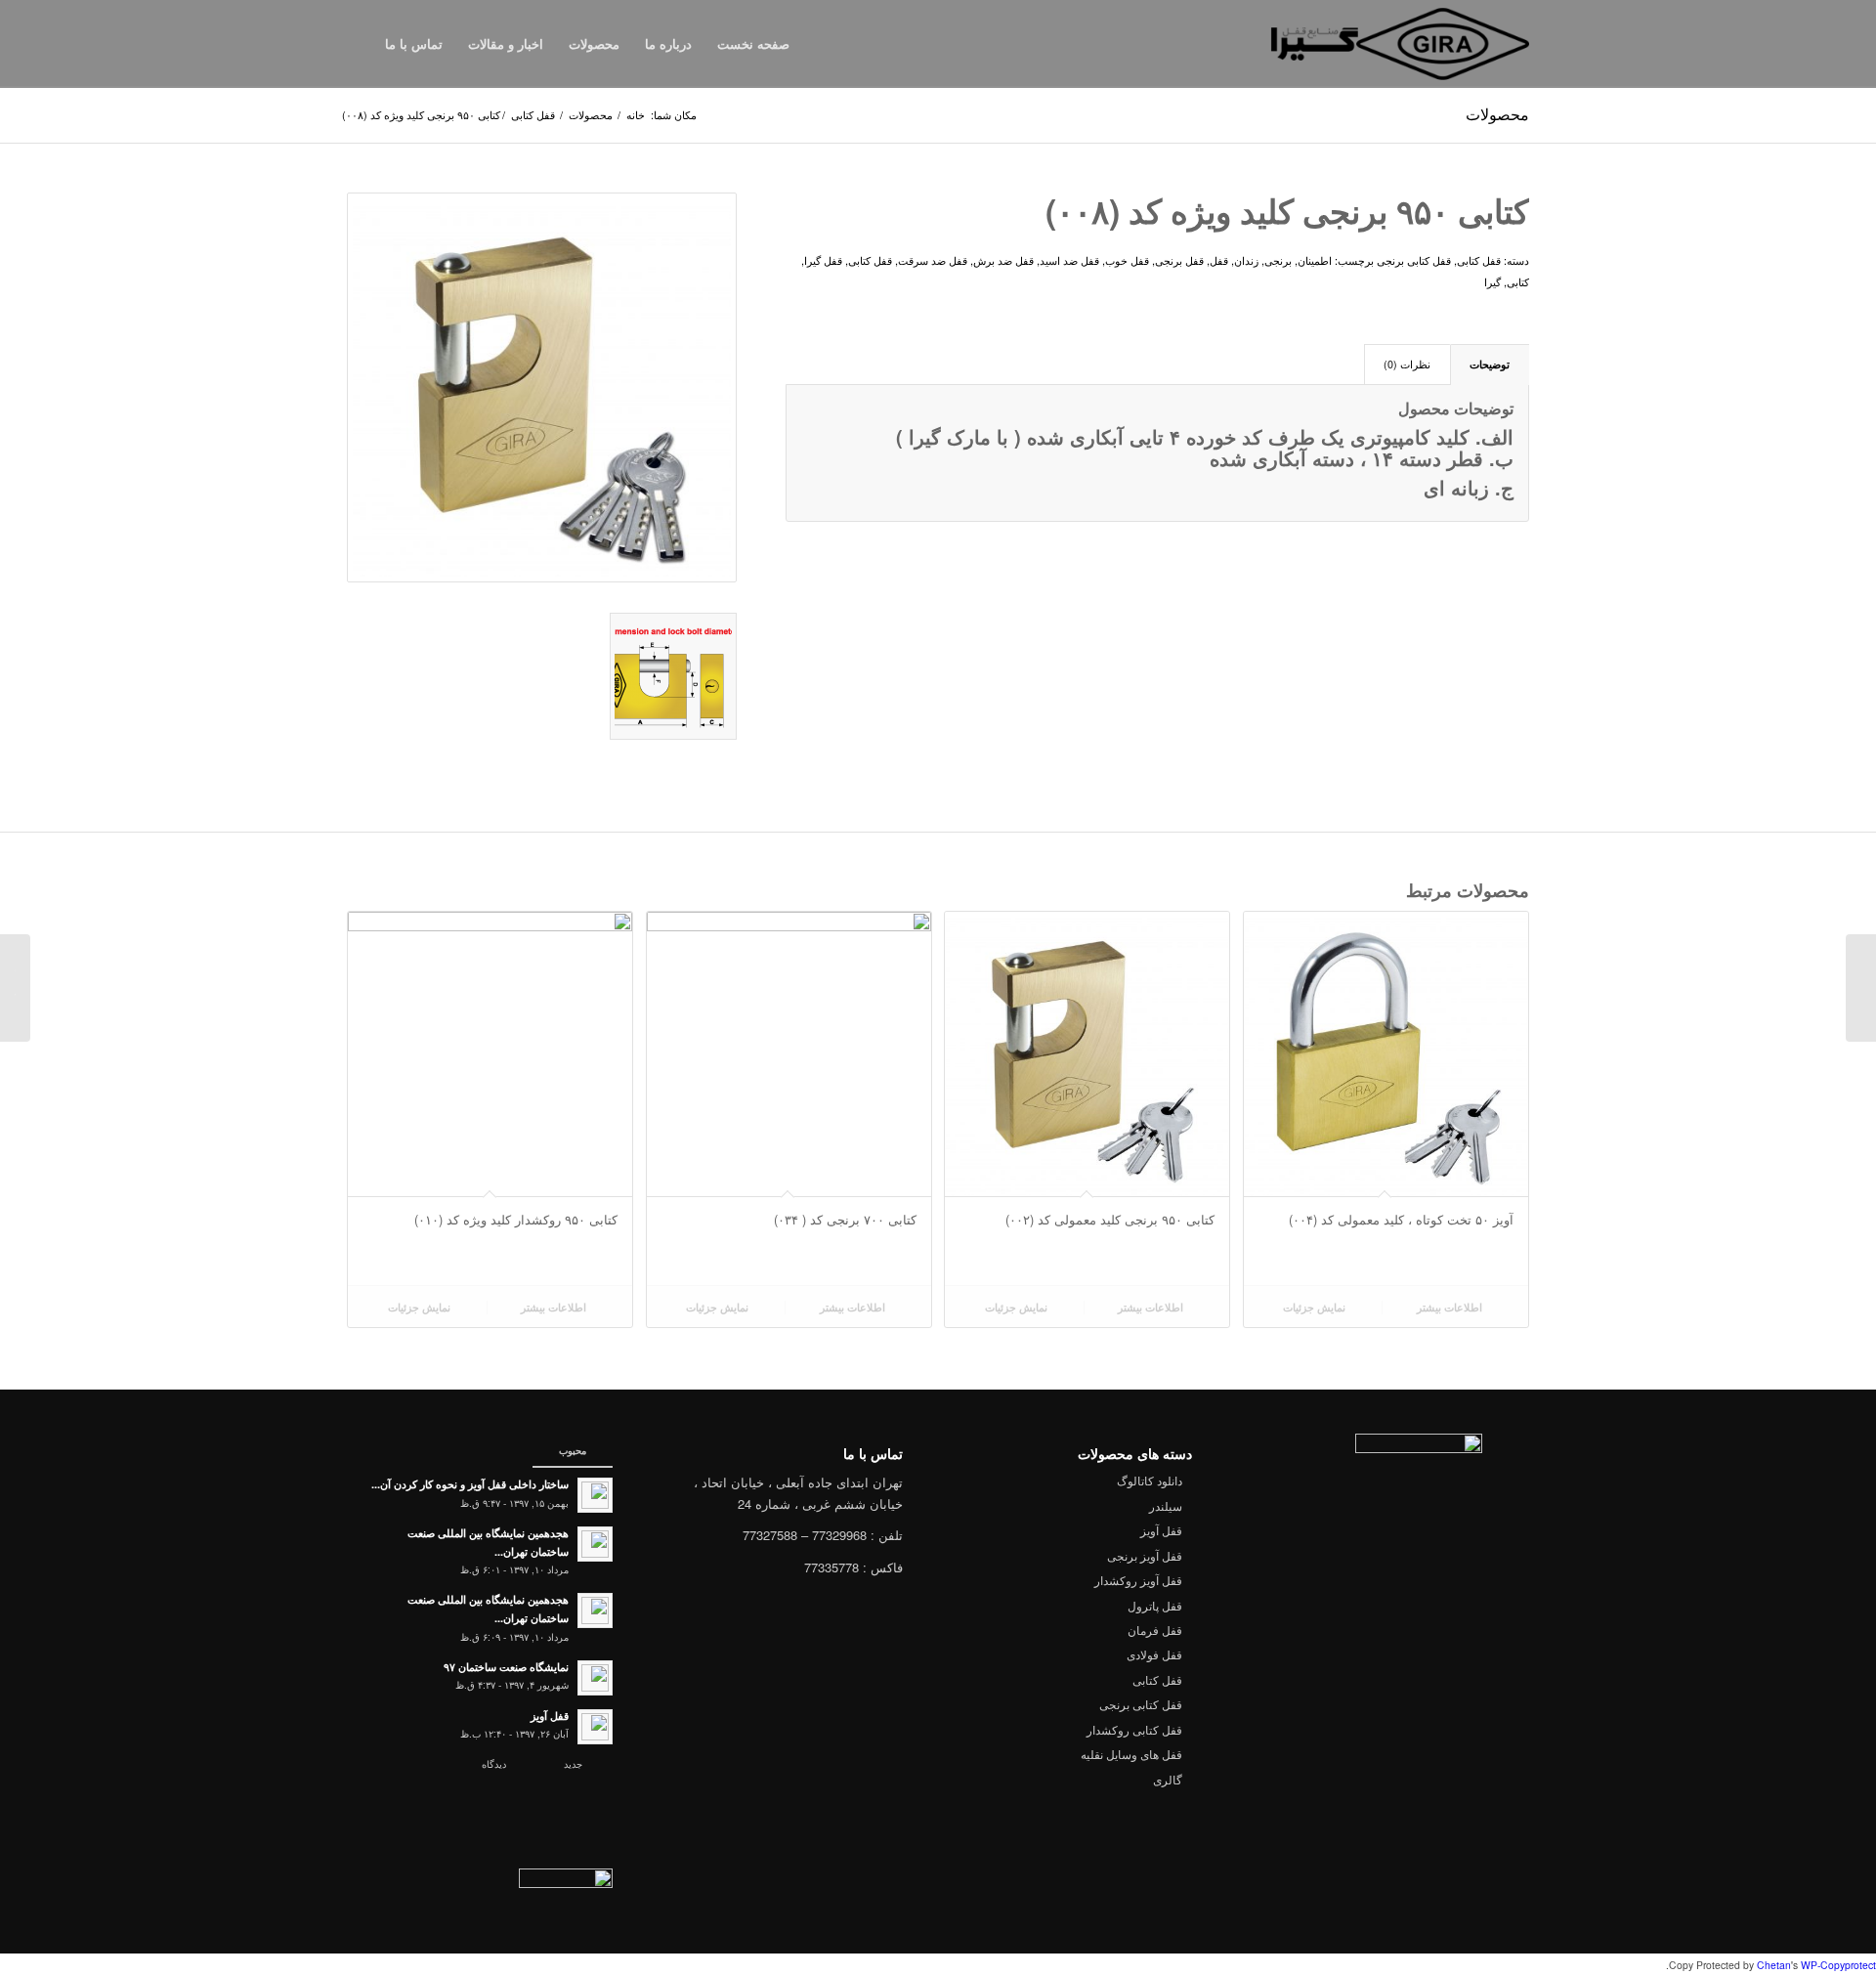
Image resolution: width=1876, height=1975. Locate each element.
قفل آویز (1161, 1530)
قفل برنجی (1179, 260)
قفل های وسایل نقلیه (1131, 1754)
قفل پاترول (1155, 1605)
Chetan (1774, 1965)
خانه (636, 115)
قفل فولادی (1154, 1654)
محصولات (1497, 114)
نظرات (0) (1407, 364)
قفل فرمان (1155, 1630)
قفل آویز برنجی (1145, 1555)
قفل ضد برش (1003, 260)
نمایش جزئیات (1316, 1307)
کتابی (1518, 281)
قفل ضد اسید (1069, 260)
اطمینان (1315, 260)
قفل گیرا (823, 260)
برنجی (1278, 260)
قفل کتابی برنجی (1414, 260)
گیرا (1492, 281)
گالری (1168, 1779)
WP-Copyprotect (1838, 1965)
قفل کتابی (533, 115)
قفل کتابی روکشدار (1134, 1729)
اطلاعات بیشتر (1451, 1307)
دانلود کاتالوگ (1150, 1480)
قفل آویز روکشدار (1138, 1580)
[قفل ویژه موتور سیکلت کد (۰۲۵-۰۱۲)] (1861, 988)
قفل (1219, 260)
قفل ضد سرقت (933, 260)
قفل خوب (1127, 260)
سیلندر (1166, 1505)
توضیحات (1490, 364)
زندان (1246, 260)
